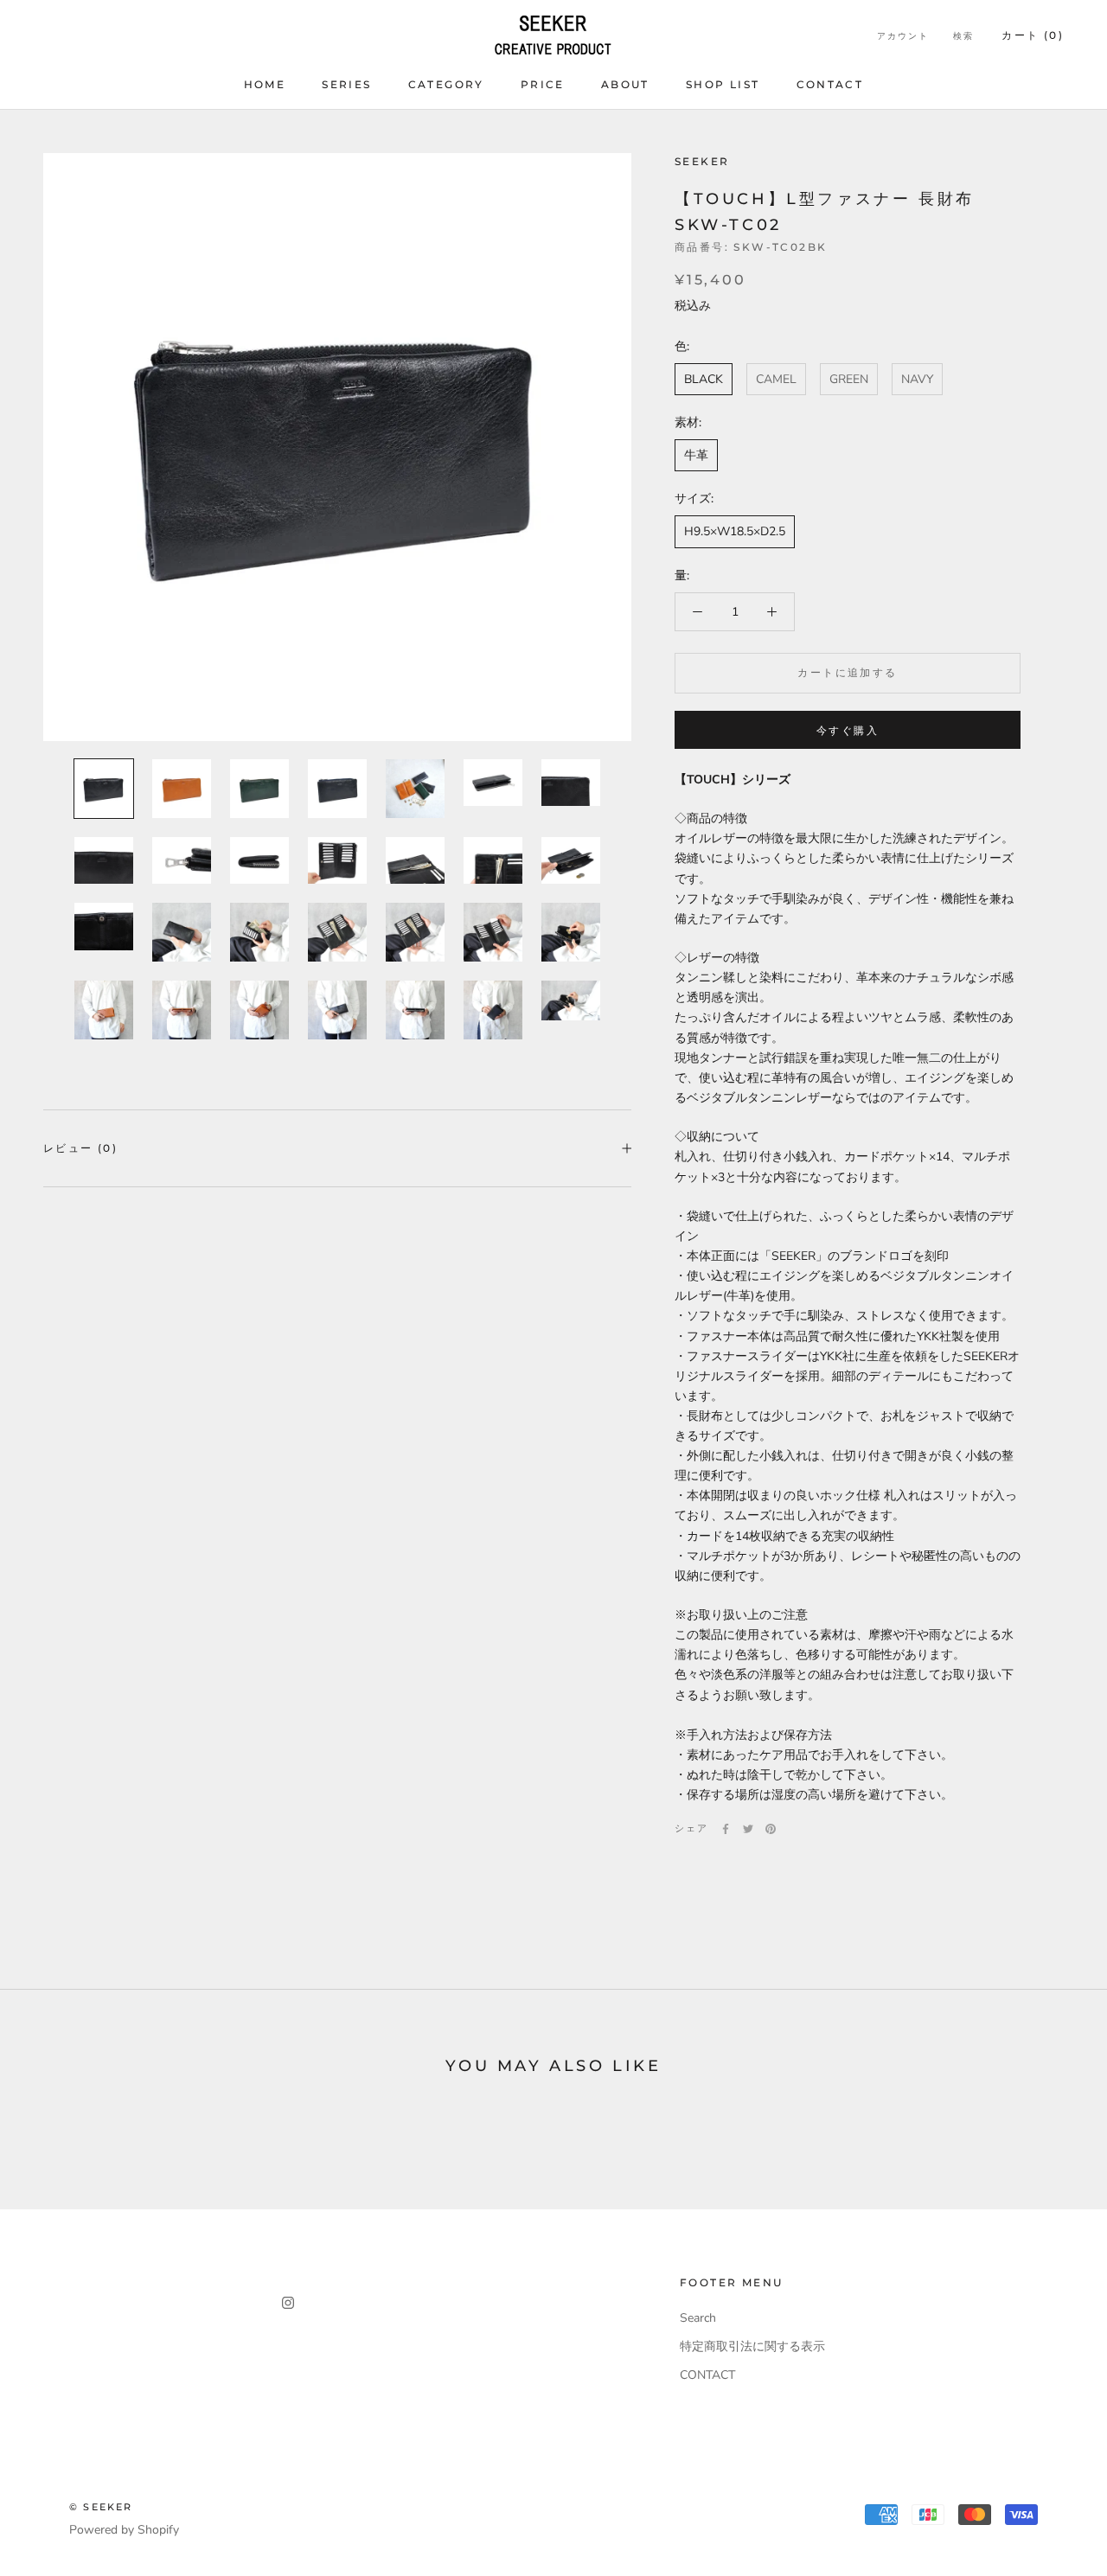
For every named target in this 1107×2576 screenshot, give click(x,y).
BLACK (704, 380)
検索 (963, 36)
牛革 (696, 456)
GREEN (849, 380)
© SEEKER (101, 2507)
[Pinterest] (771, 1829)
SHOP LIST (723, 84)
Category (446, 84)
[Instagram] (288, 2301)
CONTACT (830, 84)
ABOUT (625, 84)
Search (698, 2318)
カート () (1033, 35)
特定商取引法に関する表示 (752, 2346)
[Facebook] (726, 1829)
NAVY (917, 380)
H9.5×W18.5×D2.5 (735, 532)
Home (265, 84)
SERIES (346, 84)
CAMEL (776, 380)
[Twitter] (748, 1829)
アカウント (903, 36)
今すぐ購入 (848, 730)
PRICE (543, 84)
